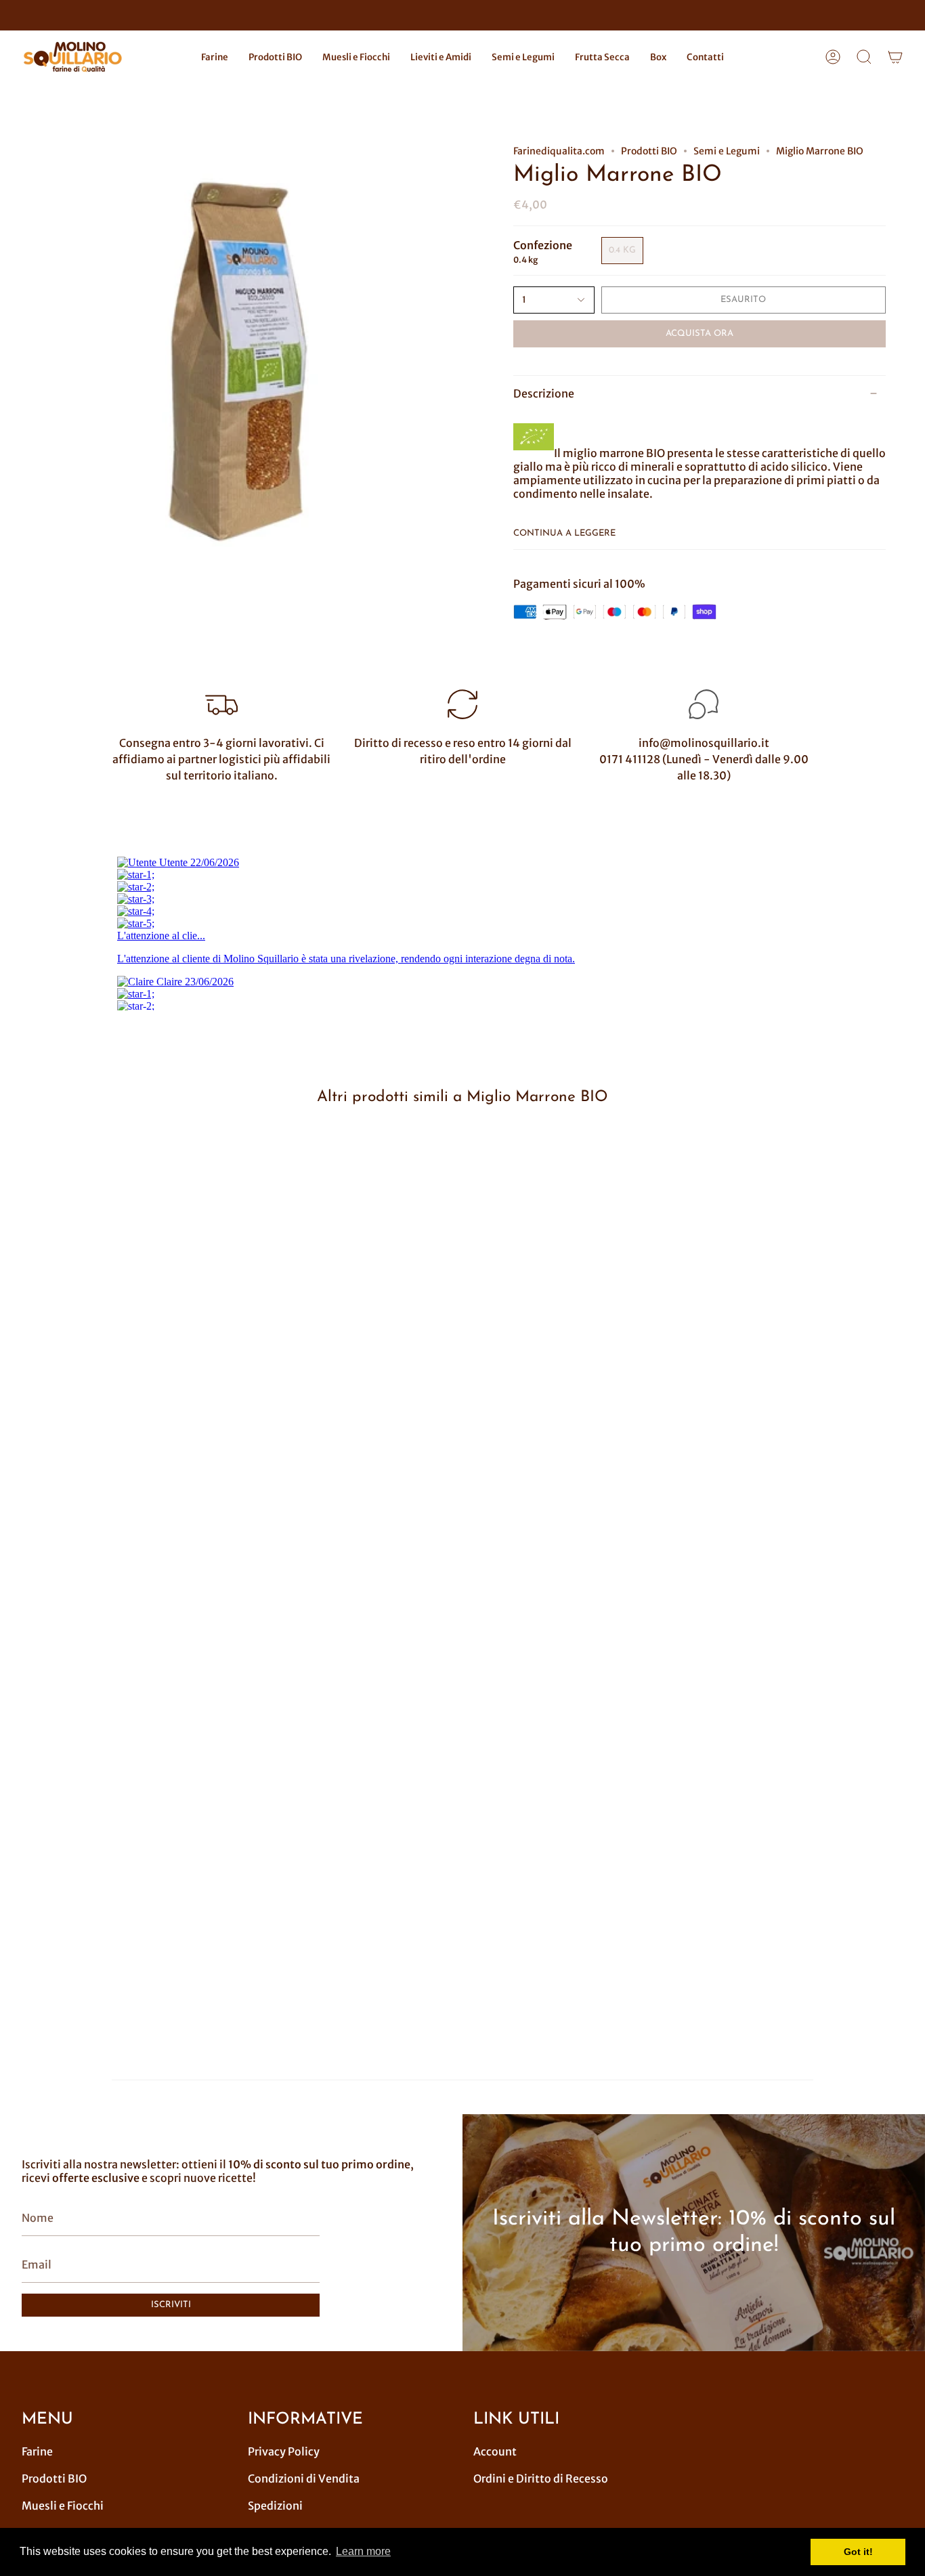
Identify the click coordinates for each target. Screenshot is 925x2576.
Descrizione (544, 393)
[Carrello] (895, 57)
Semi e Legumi (727, 151)
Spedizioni (275, 2506)
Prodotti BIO (649, 151)
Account (495, 2451)
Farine (37, 2451)
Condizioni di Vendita (304, 2478)
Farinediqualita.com (559, 151)
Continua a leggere (564, 533)
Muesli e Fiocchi (63, 2506)
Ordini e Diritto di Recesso (541, 2478)
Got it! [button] (858, 2552)
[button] (215, 57)
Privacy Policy (284, 2451)
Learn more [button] (363, 2551)
